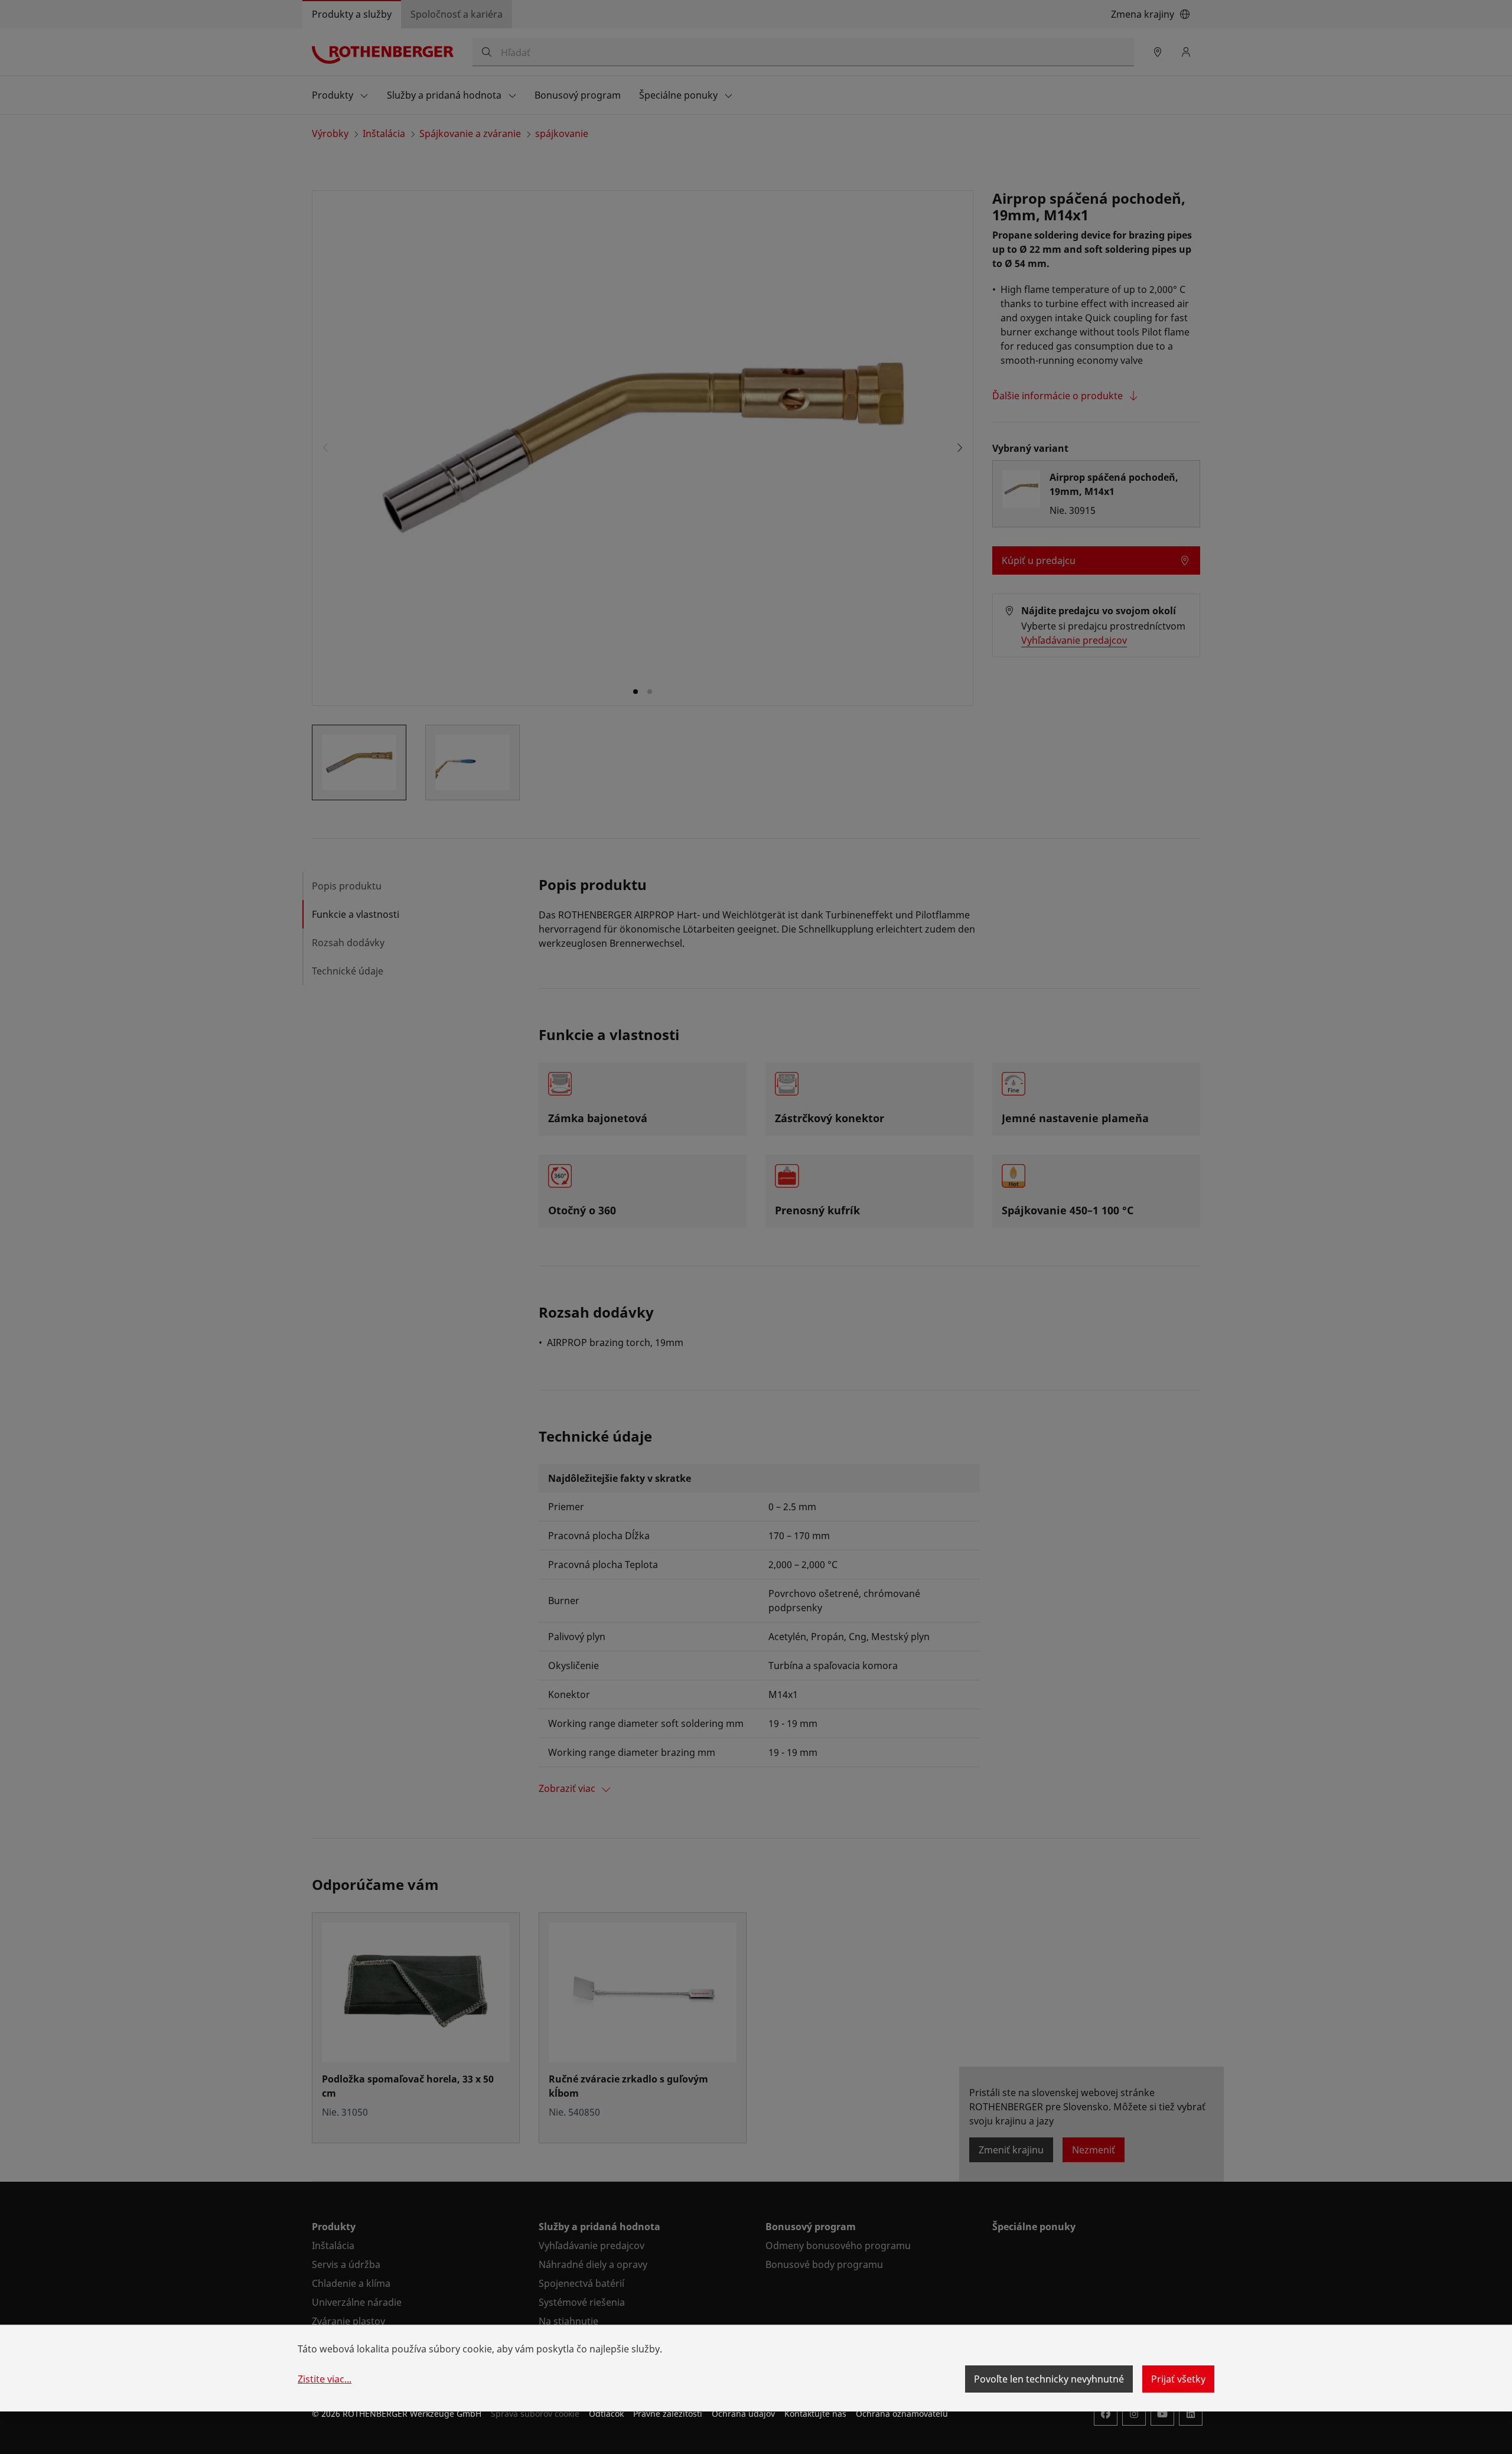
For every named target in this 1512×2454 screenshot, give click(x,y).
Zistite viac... (325, 2379)
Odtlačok (606, 2414)
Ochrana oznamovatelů (902, 2414)
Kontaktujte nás (815, 2414)
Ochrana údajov (743, 2414)
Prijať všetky (1178, 2379)
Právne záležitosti (668, 2414)
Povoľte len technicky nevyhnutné (1049, 2379)
